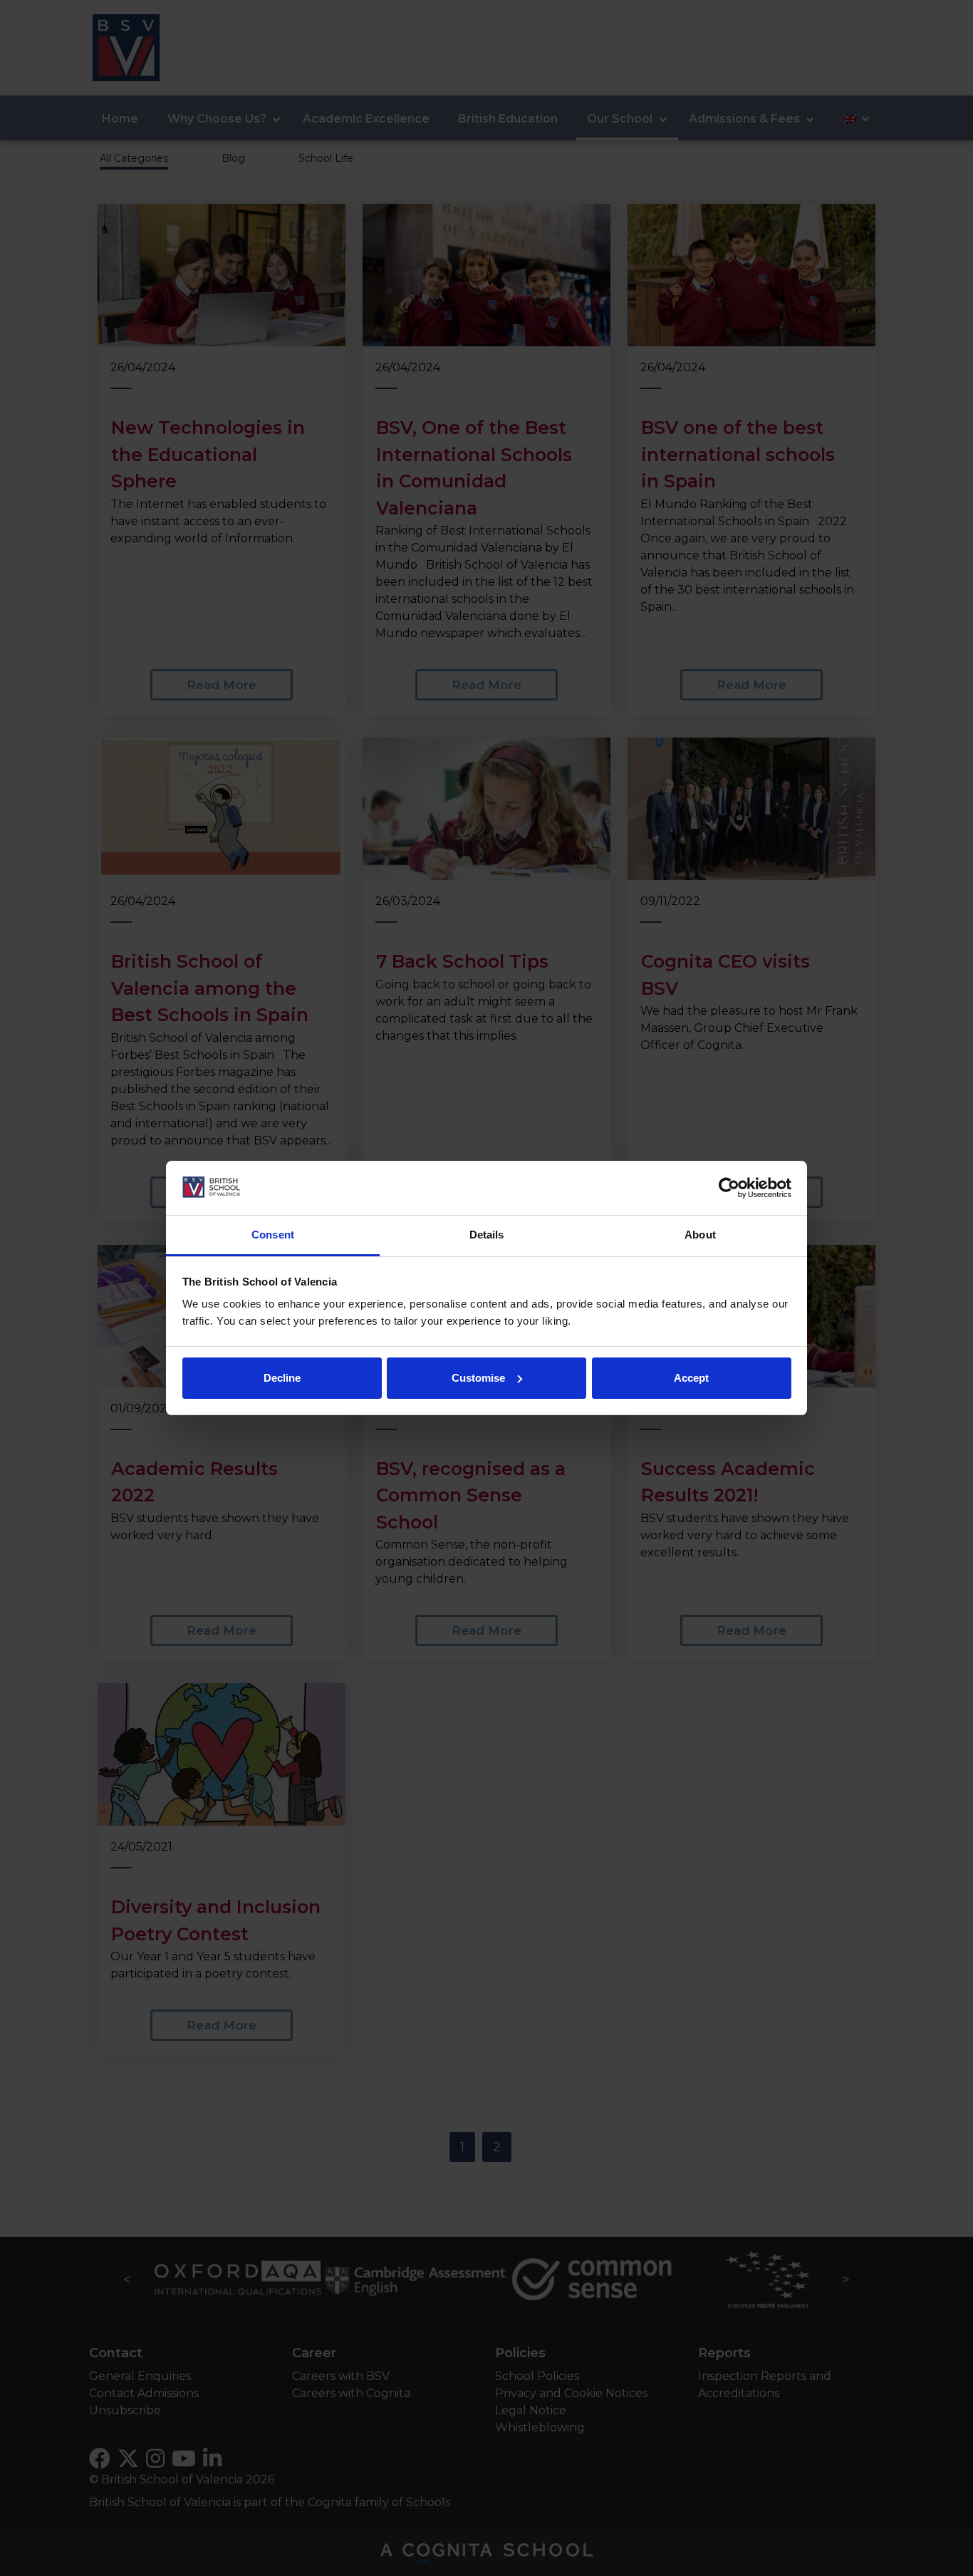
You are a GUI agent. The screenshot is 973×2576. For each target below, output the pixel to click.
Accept (691, 1378)
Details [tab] (487, 1235)
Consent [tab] (273, 1235)
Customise (478, 1378)
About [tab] (700, 1235)
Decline (282, 1378)
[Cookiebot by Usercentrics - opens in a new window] (729, 1188)
